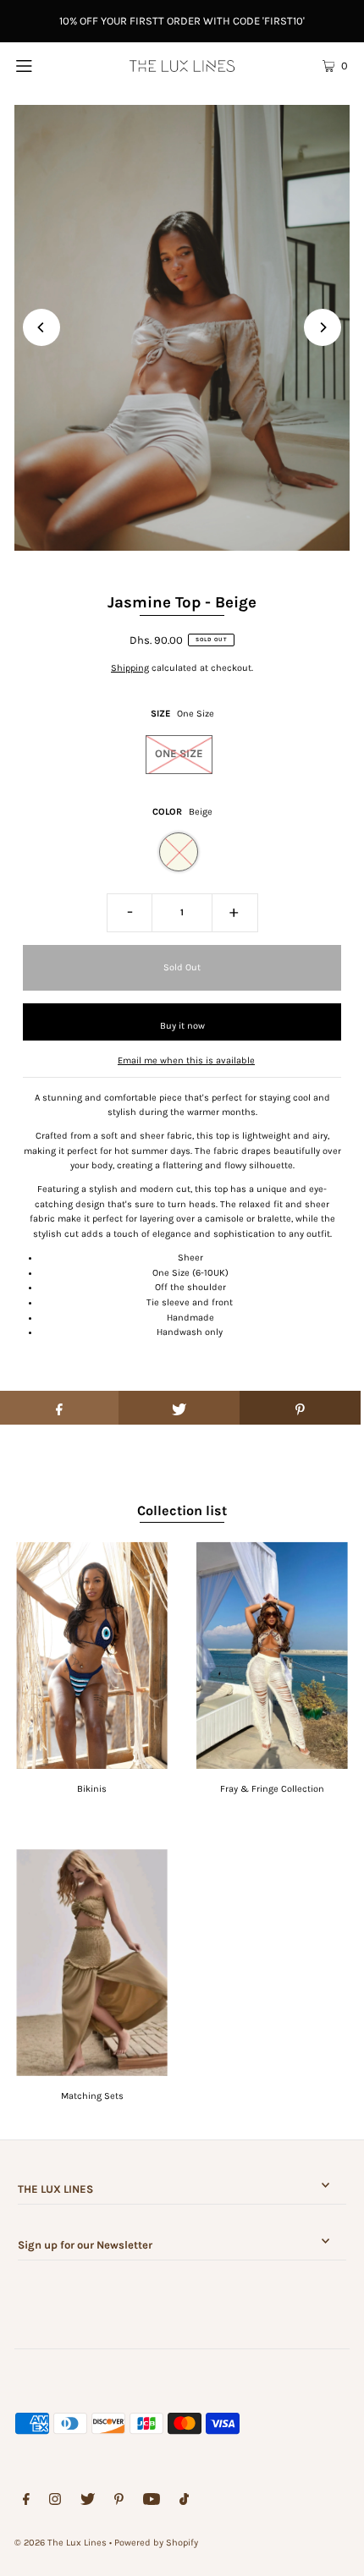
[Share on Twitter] (179, 1408)
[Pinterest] (119, 2502)
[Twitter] (88, 2502)
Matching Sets (92, 2096)
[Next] (323, 327)
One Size (179, 753)
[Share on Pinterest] (300, 1408)
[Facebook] (26, 2502)
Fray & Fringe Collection (272, 1789)
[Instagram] (55, 2502)
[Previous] (41, 327)
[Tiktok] (184, 2502)
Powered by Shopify (156, 2543)
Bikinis (92, 1789)
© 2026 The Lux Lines (61, 2543)
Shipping (130, 668)
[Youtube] (152, 2502)
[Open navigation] (49, 65)
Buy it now (182, 1026)
